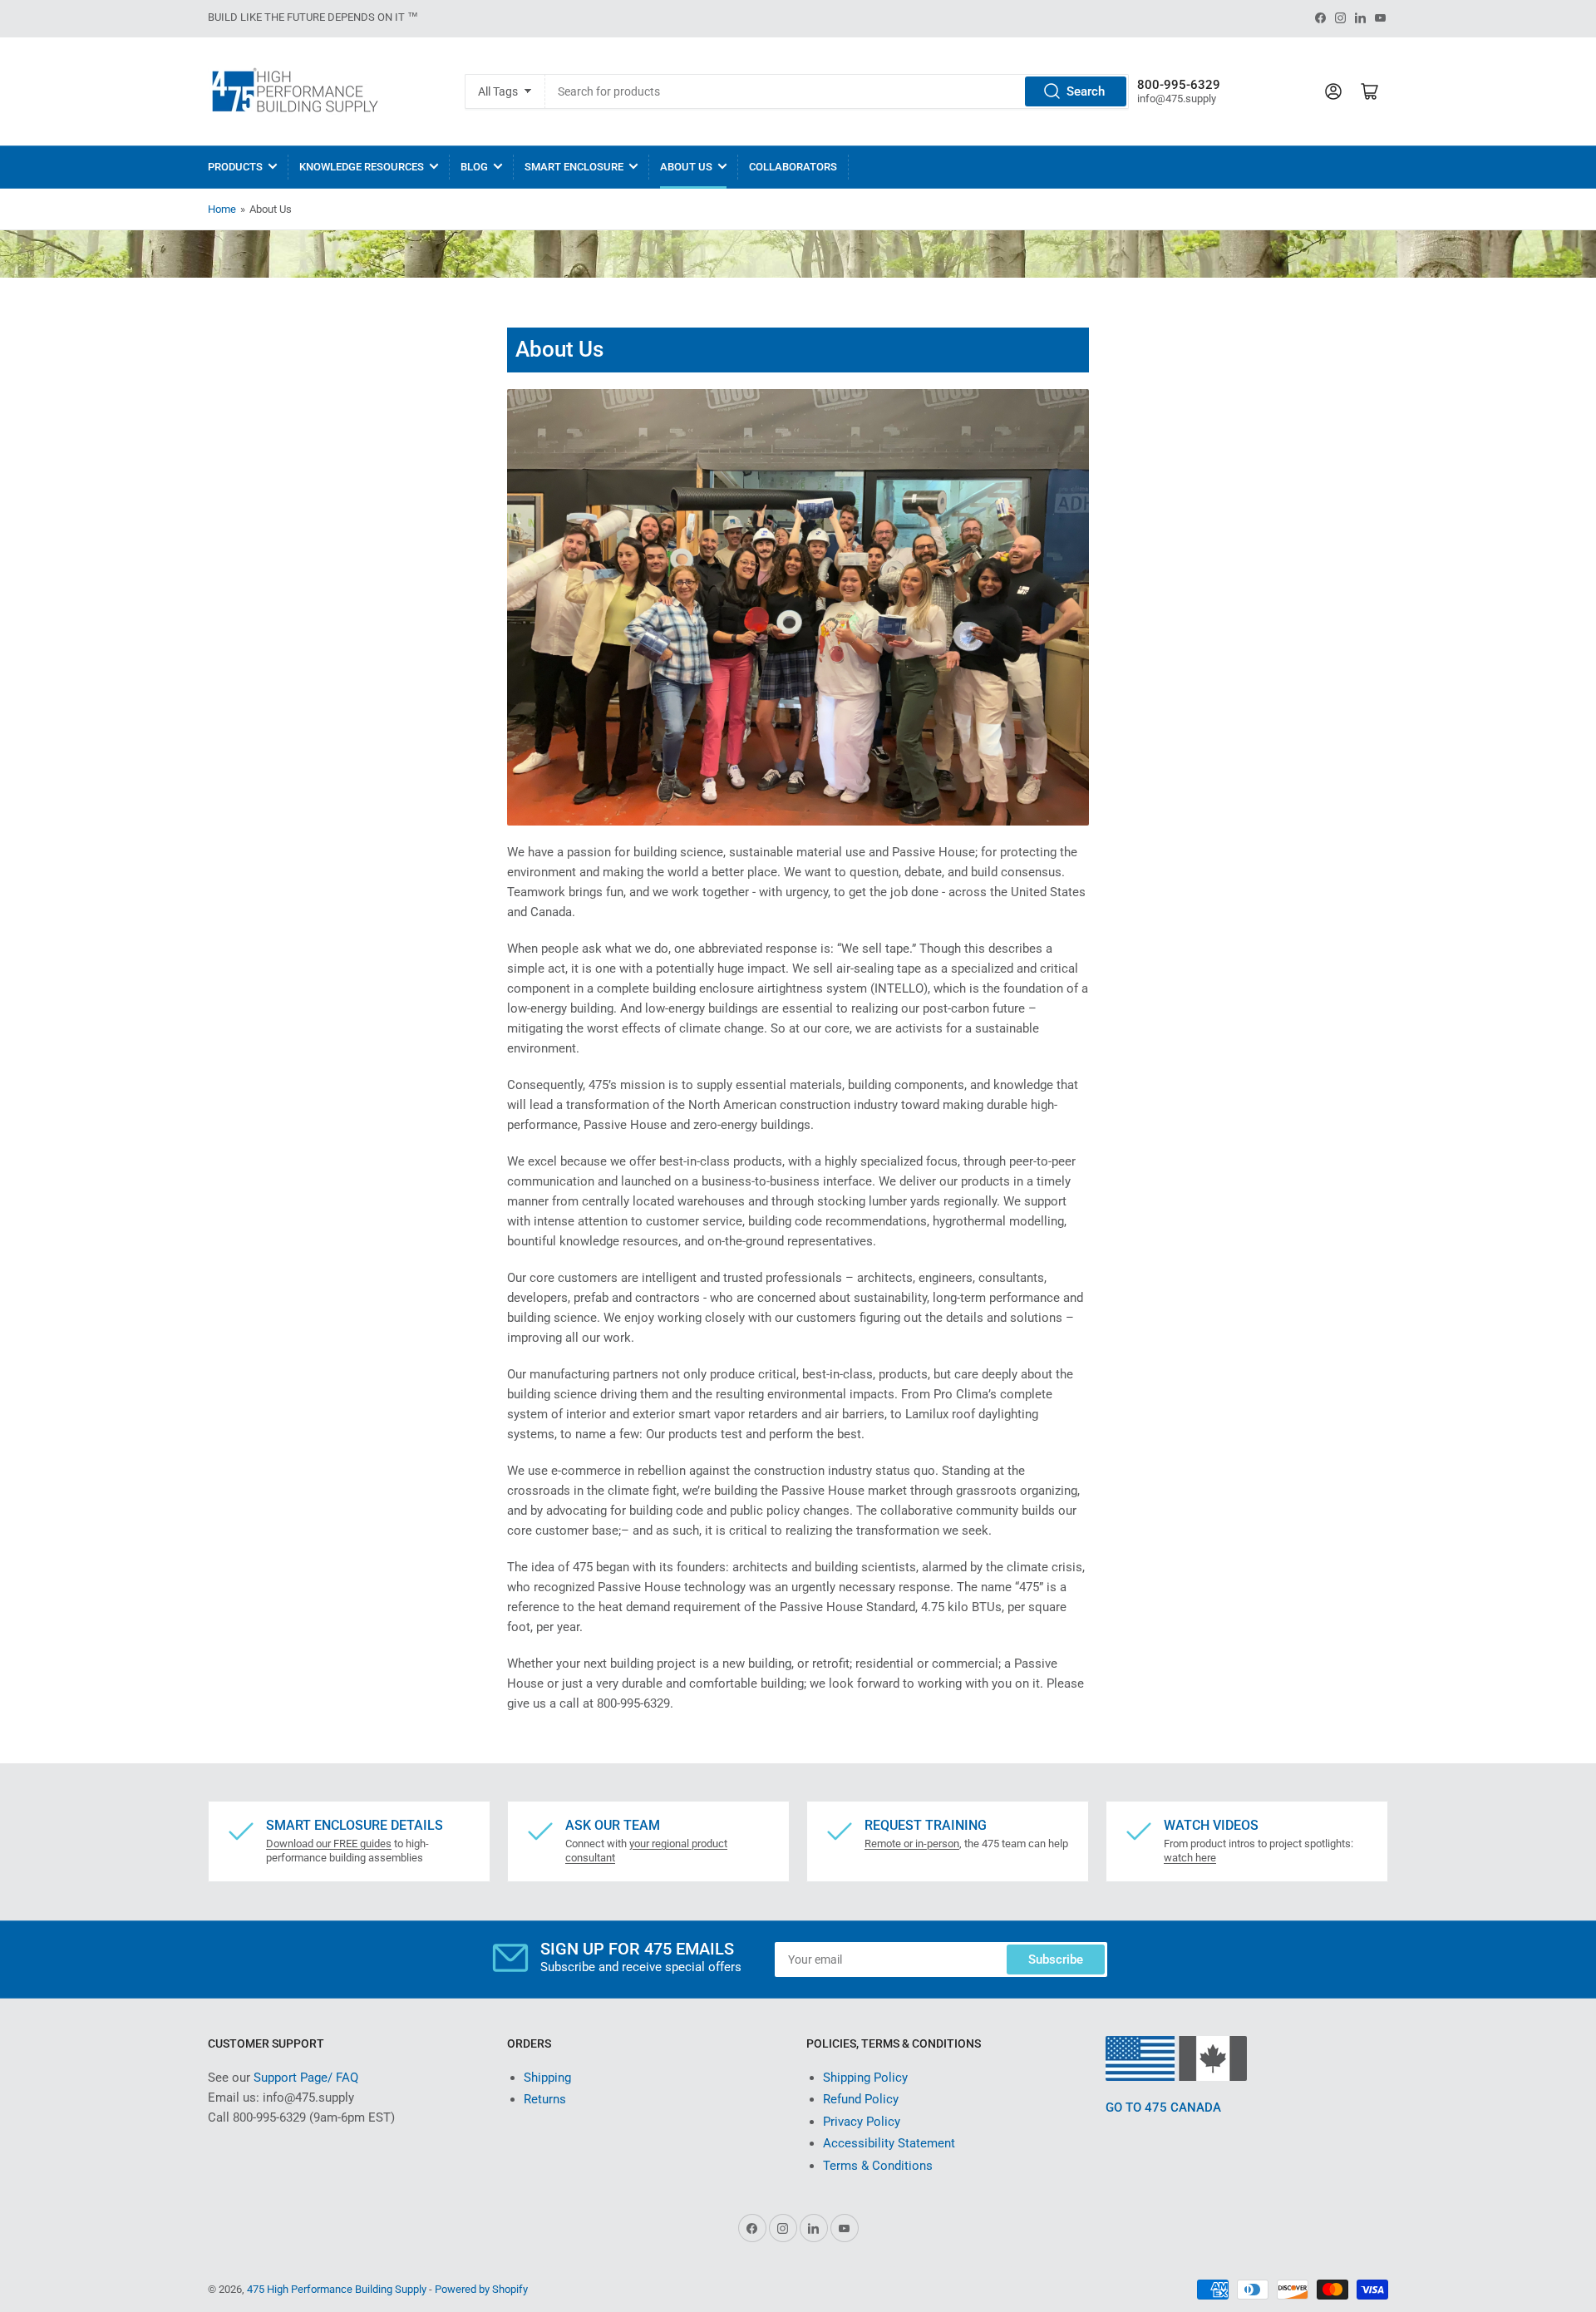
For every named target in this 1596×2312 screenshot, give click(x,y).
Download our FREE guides (329, 1844)
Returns (545, 2099)
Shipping (547, 2078)
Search (1086, 91)
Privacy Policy (862, 2122)
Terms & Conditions (878, 2166)
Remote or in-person (912, 1844)
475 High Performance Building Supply (337, 2289)
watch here (1190, 1858)
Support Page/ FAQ (306, 2078)
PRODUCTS (235, 167)
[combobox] (837, 91)
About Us (686, 167)
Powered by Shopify (481, 2289)
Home (222, 209)
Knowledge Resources (362, 167)
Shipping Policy (865, 2078)
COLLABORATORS (793, 167)
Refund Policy (861, 2099)
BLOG (474, 167)
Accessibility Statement (889, 2143)
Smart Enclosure (574, 167)
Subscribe (1056, 1960)
